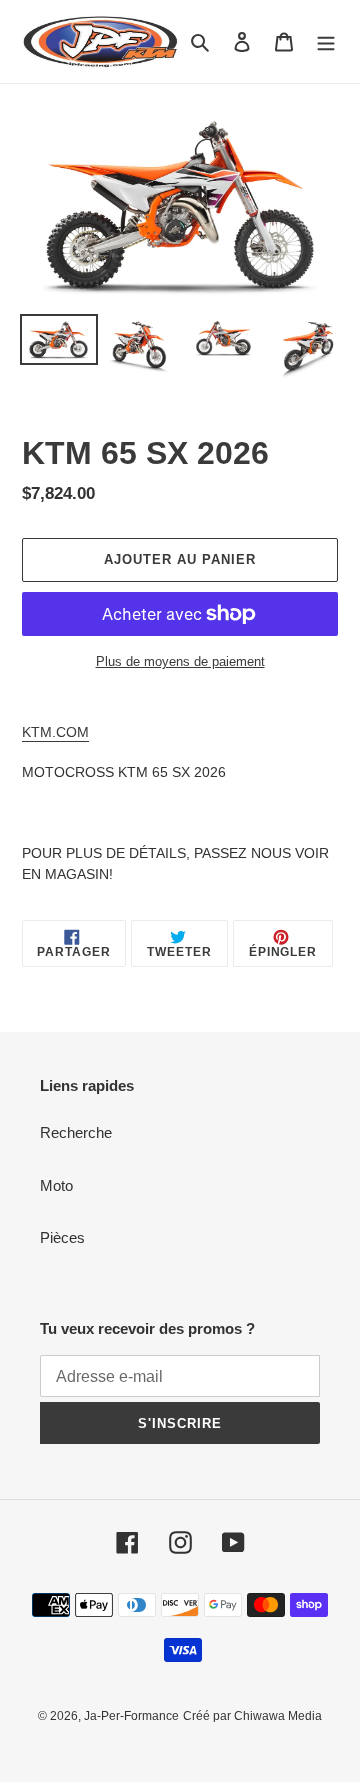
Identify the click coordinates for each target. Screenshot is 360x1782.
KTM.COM (55, 732)
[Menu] (326, 41)
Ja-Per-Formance (131, 1716)
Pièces (62, 1237)
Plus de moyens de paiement (180, 661)
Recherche (76, 1132)
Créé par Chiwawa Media (252, 1716)
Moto (56, 1185)
